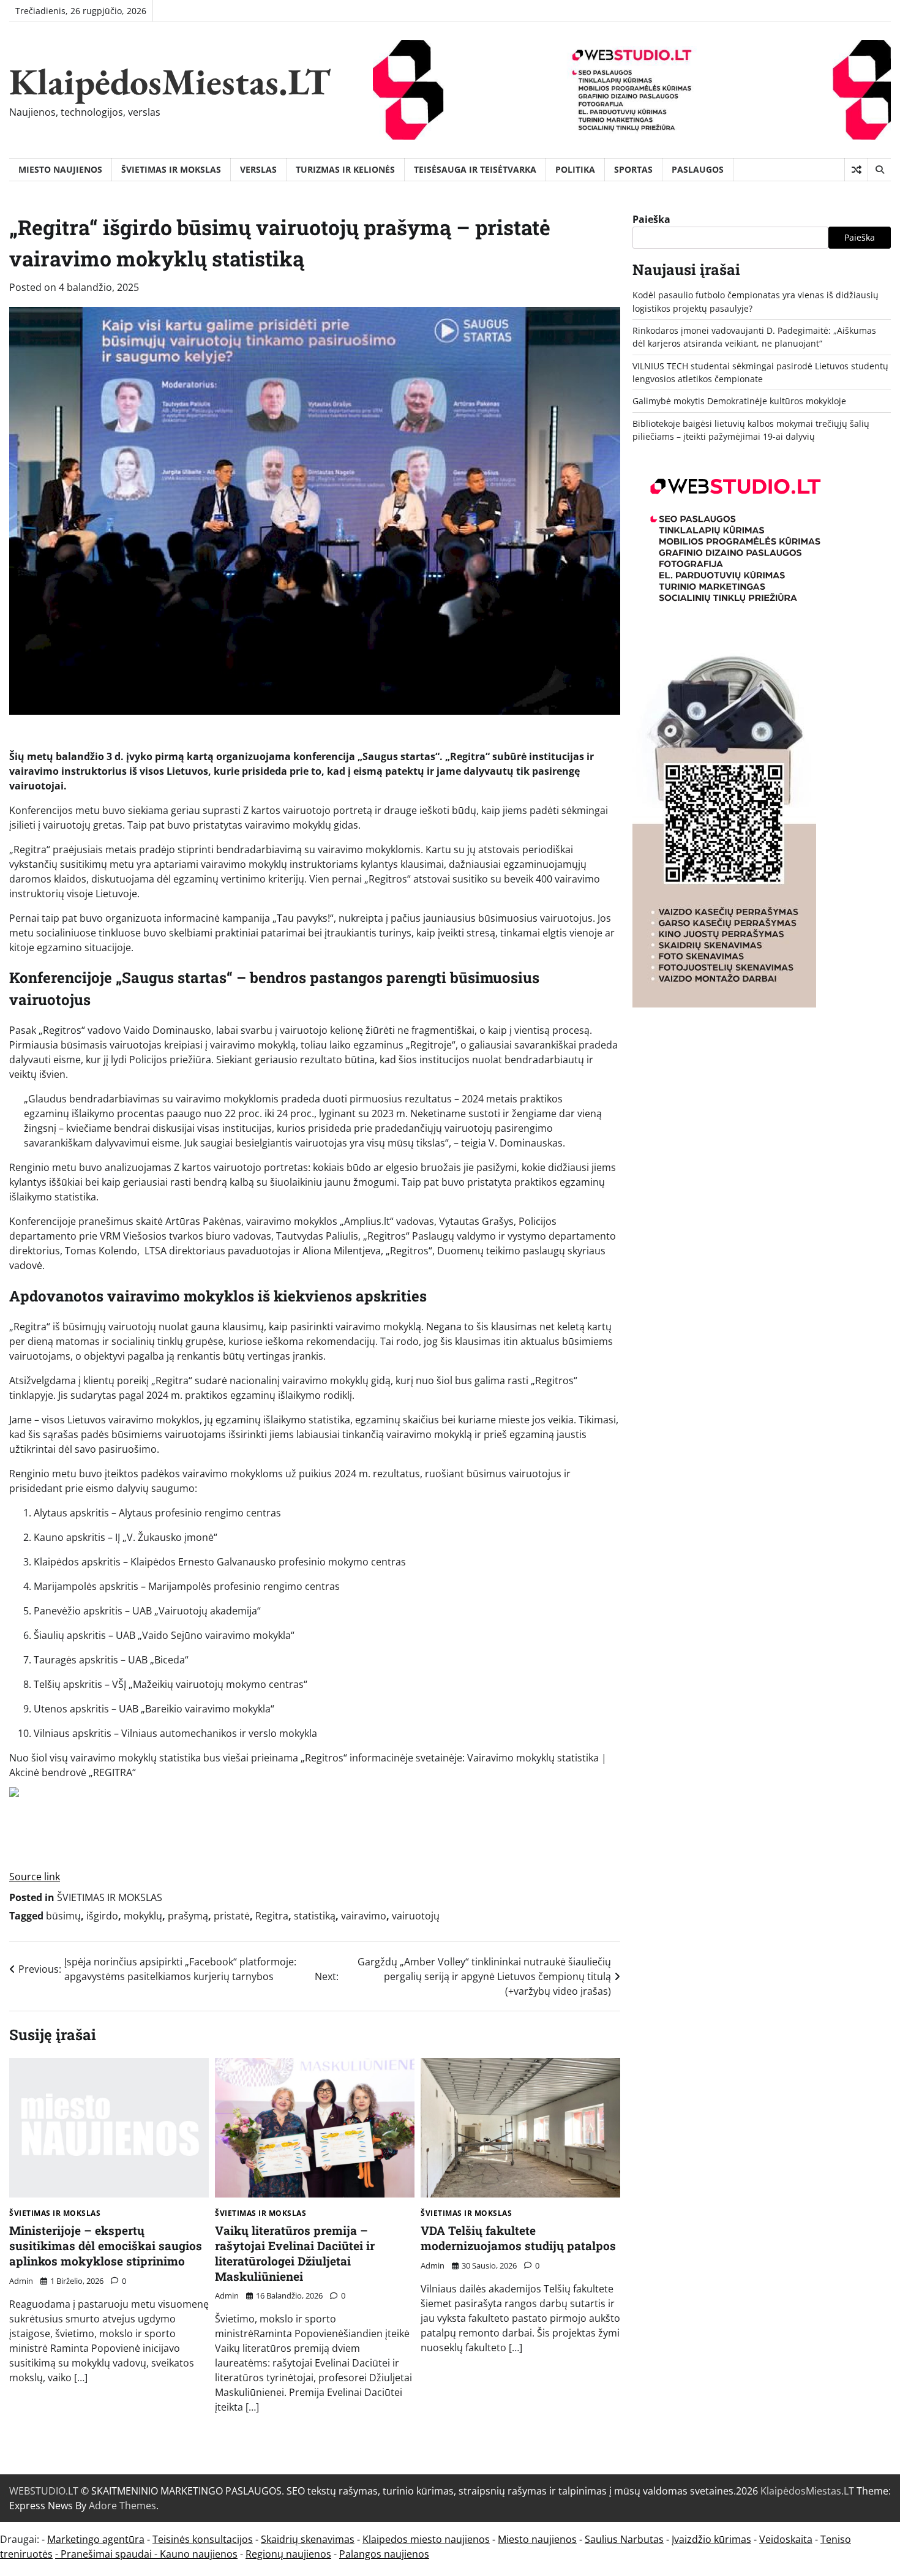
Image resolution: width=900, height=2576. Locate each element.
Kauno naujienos (199, 2554)
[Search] (879, 170)
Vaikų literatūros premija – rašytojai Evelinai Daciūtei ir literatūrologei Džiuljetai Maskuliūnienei (295, 2253)
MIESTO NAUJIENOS (60, 169)
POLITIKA (575, 169)
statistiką (315, 1916)
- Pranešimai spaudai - (107, 2554)
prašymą (188, 1916)
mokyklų (143, 1916)
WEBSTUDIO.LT (44, 2491)
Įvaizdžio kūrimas (711, 2539)
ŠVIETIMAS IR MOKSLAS (171, 169)
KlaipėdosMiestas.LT (170, 81)
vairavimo (364, 1916)
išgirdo (102, 1916)
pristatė (232, 1916)
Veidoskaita (786, 2539)
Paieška (651, 219)
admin (21, 2281)
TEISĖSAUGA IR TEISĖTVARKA (475, 169)
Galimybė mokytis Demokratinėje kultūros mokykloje (739, 401)
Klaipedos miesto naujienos (426, 2539)
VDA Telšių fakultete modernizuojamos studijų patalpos (518, 2238)
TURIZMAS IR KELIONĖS (345, 169)
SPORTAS (633, 169)
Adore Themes (122, 2506)
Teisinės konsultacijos (203, 2539)
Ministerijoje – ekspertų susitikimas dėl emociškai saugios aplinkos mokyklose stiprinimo (106, 2246)
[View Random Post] (856, 170)
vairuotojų (416, 1916)
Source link (35, 1877)
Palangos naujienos (384, 2554)
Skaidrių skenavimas (308, 2539)
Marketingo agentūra (96, 2539)
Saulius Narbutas (624, 2539)
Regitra (272, 1916)
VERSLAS (258, 169)
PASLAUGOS (698, 169)
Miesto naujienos (537, 2539)
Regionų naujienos (288, 2554)
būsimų (63, 1916)
